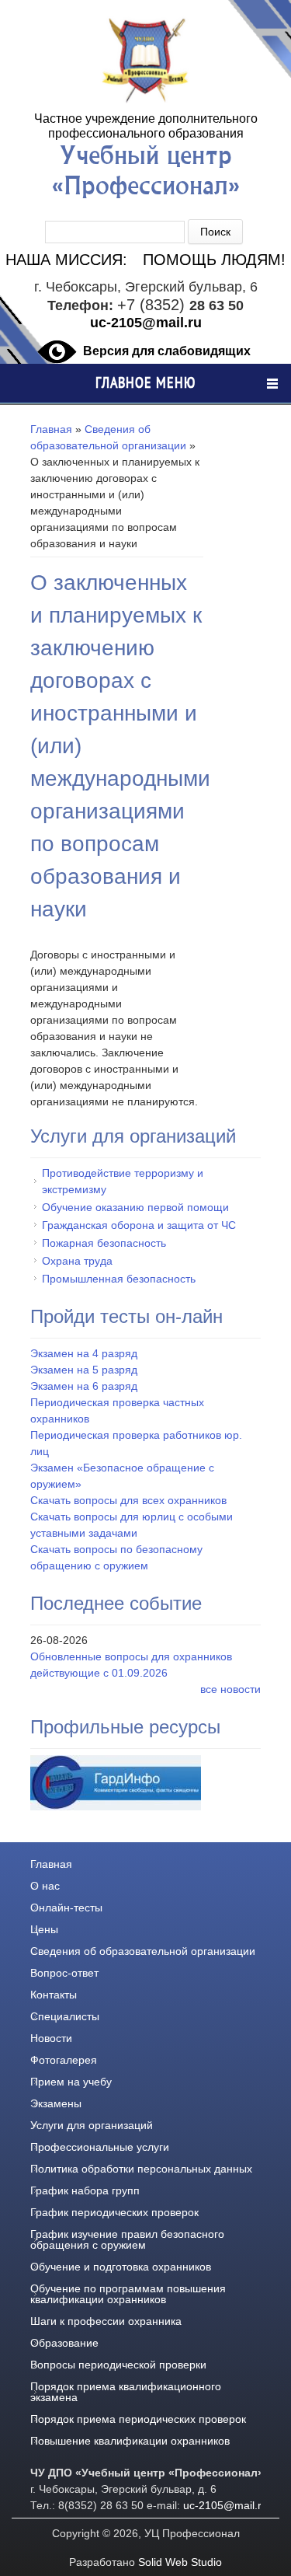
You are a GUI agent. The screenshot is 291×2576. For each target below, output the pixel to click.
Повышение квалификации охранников (130, 2440)
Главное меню (145, 383)
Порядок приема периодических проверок (138, 2419)
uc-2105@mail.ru (146, 322)
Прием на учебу (71, 2081)
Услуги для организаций (92, 2125)
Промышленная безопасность (119, 1278)
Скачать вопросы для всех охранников (128, 1500)
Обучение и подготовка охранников (121, 2266)
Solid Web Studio (180, 2562)
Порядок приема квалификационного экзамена (126, 2391)
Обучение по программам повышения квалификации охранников (128, 2293)
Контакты (54, 1994)
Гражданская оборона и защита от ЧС (139, 1225)
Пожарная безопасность (104, 1243)
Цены (44, 1929)
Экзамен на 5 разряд (84, 1369)
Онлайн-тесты (66, 1907)
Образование (64, 2342)
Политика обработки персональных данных (141, 2168)
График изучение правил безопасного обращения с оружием (127, 2239)
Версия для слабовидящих (167, 351)
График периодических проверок (114, 2212)
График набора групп (85, 2190)
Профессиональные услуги (100, 2147)
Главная (51, 429)
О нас (45, 1885)
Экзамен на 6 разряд (84, 1386)
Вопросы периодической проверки (118, 2364)
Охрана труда (77, 1260)
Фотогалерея (64, 2059)
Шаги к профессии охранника (106, 2321)
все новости (230, 1689)
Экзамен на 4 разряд (84, 1353)
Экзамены (56, 2103)
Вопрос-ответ (64, 1972)
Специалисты (65, 2016)
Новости (51, 2038)
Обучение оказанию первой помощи (135, 1207)
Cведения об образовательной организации (143, 1951)
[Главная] (146, 103)
